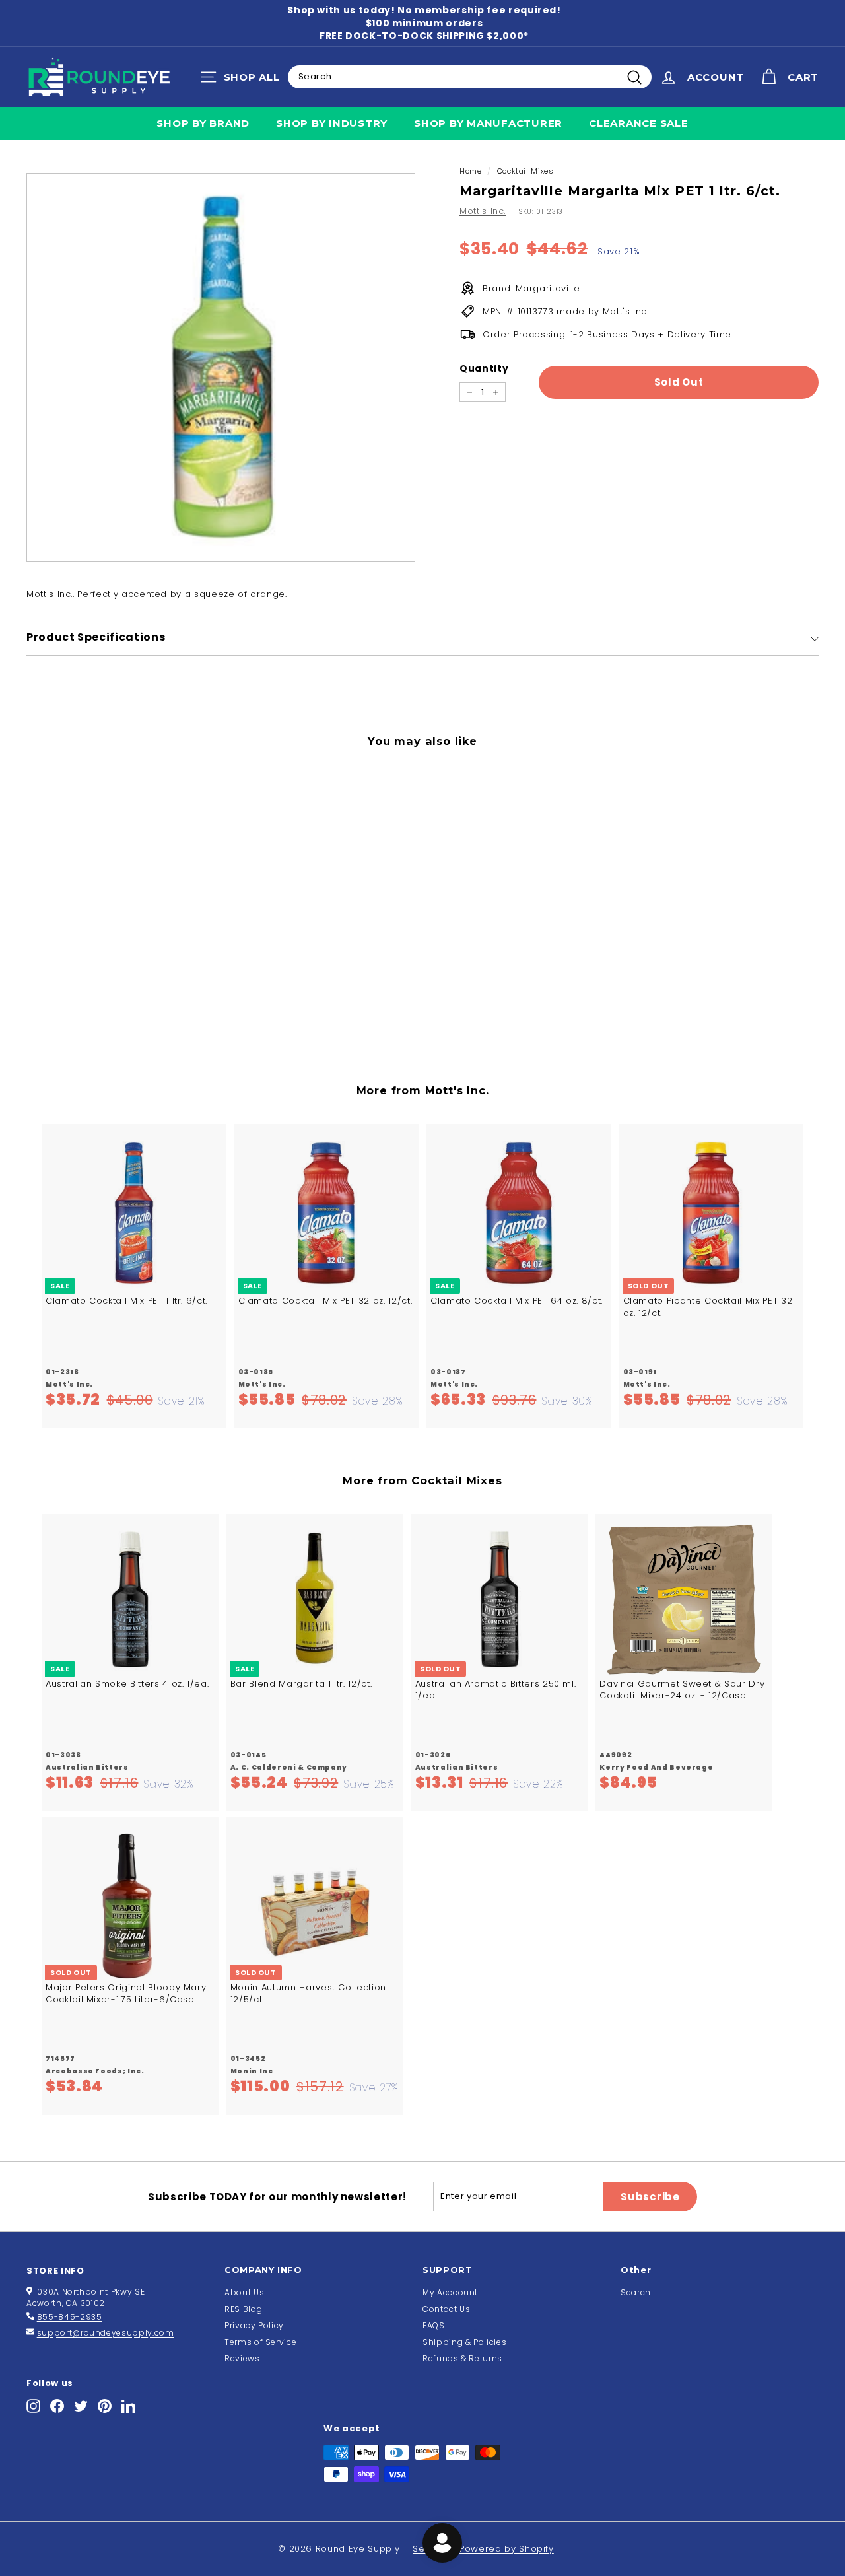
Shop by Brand (203, 123)
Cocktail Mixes (525, 171)
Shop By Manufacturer (488, 123)
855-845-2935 (70, 2317)
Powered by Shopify (507, 2549)
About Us (244, 2292)
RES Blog (243, 2309)
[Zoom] (221, 367)
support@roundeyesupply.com (106, 2333)
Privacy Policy (254, 2325)
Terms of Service (260, 2342)
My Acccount (450, 2292)
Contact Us (447, 2309)
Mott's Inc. (483, 211)
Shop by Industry (332, 123)
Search (636, 2292)
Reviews (242, 2358)
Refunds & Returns (462, 2358)
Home (471, 171)
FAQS (434, 2325)
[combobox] (470, 77)
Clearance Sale (639, 123)
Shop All (243, 80)
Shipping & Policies (464, 2342)
